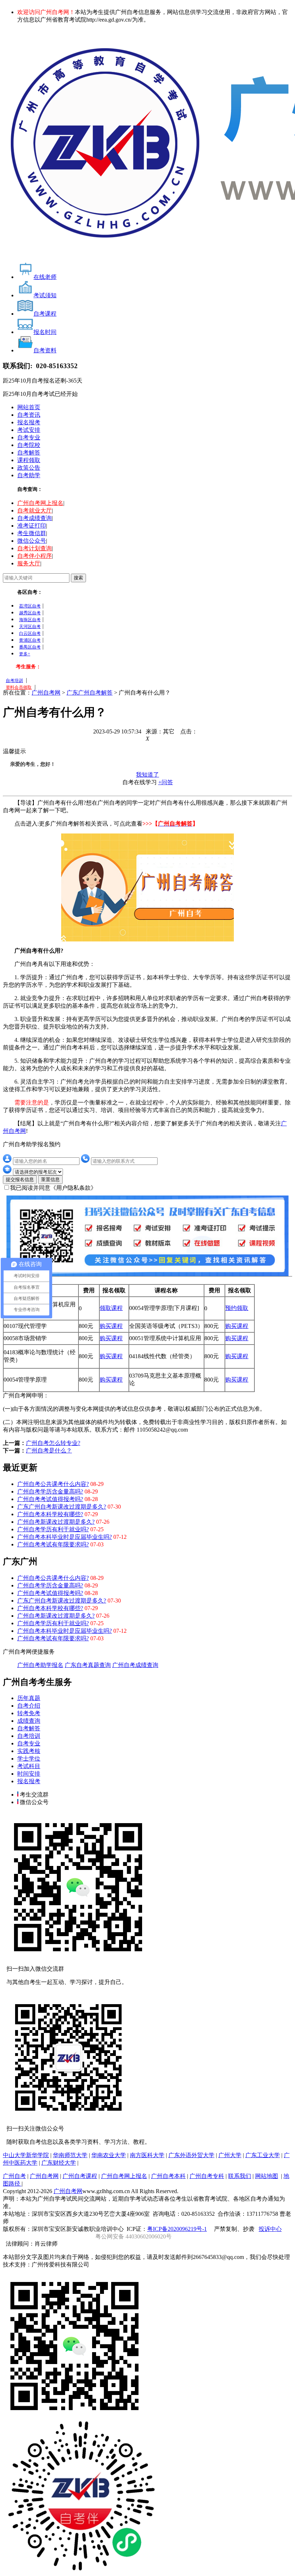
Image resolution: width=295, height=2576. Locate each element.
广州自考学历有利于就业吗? (53, 1529)
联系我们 (240, 2176)
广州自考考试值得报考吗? (50, 1499)
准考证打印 (32, 526)
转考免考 (29, 1713)
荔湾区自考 (30, 606)
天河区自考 (30, 627)
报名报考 (29, 422)
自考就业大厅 (35, 510)
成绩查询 (29, 1721)
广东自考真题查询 (88, 1665)
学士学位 (29, 1759)
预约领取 (237, 1308)
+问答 (166, 782)
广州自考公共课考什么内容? (53, 1484)
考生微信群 (32, 533)
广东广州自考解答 (90, 693)
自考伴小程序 (35, 556)
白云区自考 (30, 633)
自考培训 (14, 681)
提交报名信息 (20, 1179)
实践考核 (29, 1751)
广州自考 (14, 2176)
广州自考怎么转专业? (53, 1443)
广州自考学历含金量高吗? (50, 1492)
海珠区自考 (30, 620)
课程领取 (29, 460)
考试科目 (29, 1766)
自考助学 (29, 475)
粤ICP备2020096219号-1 (177, 2229)
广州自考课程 (80, 2176)
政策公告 (29, 468)
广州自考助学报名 (40, 1665)
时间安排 (29, 1774)
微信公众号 (32, 541)
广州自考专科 (207, 2176)
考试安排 (29, 430)
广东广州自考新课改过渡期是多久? (62, 1507)
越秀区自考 (30, 613)
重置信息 (50, 1179)
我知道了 (147, 775)
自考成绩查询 (35, 518)
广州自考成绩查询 (135, 1665)
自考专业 (29, 437)
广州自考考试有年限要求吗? (53, 1544)
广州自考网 (46, 693)
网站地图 (267, 2176)
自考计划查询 (35, 548)
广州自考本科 (168, 2176)
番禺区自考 (30, 647)
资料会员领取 (19, 687)
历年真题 (29, 1698)
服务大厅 (29, 563)
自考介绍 (29, 1706)
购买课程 (111, 1326)
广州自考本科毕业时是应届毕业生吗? (65, 1537)
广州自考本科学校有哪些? (50, 1514)
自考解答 (29, 453)
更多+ (25, 654)
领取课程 (111, 1308)
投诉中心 (270, 2229)
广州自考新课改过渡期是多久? (56, 1522)
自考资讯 (29, 415)
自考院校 (29, 445)
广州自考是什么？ (49, 1450)
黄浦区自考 (30, 640)
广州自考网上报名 (40, 503)
